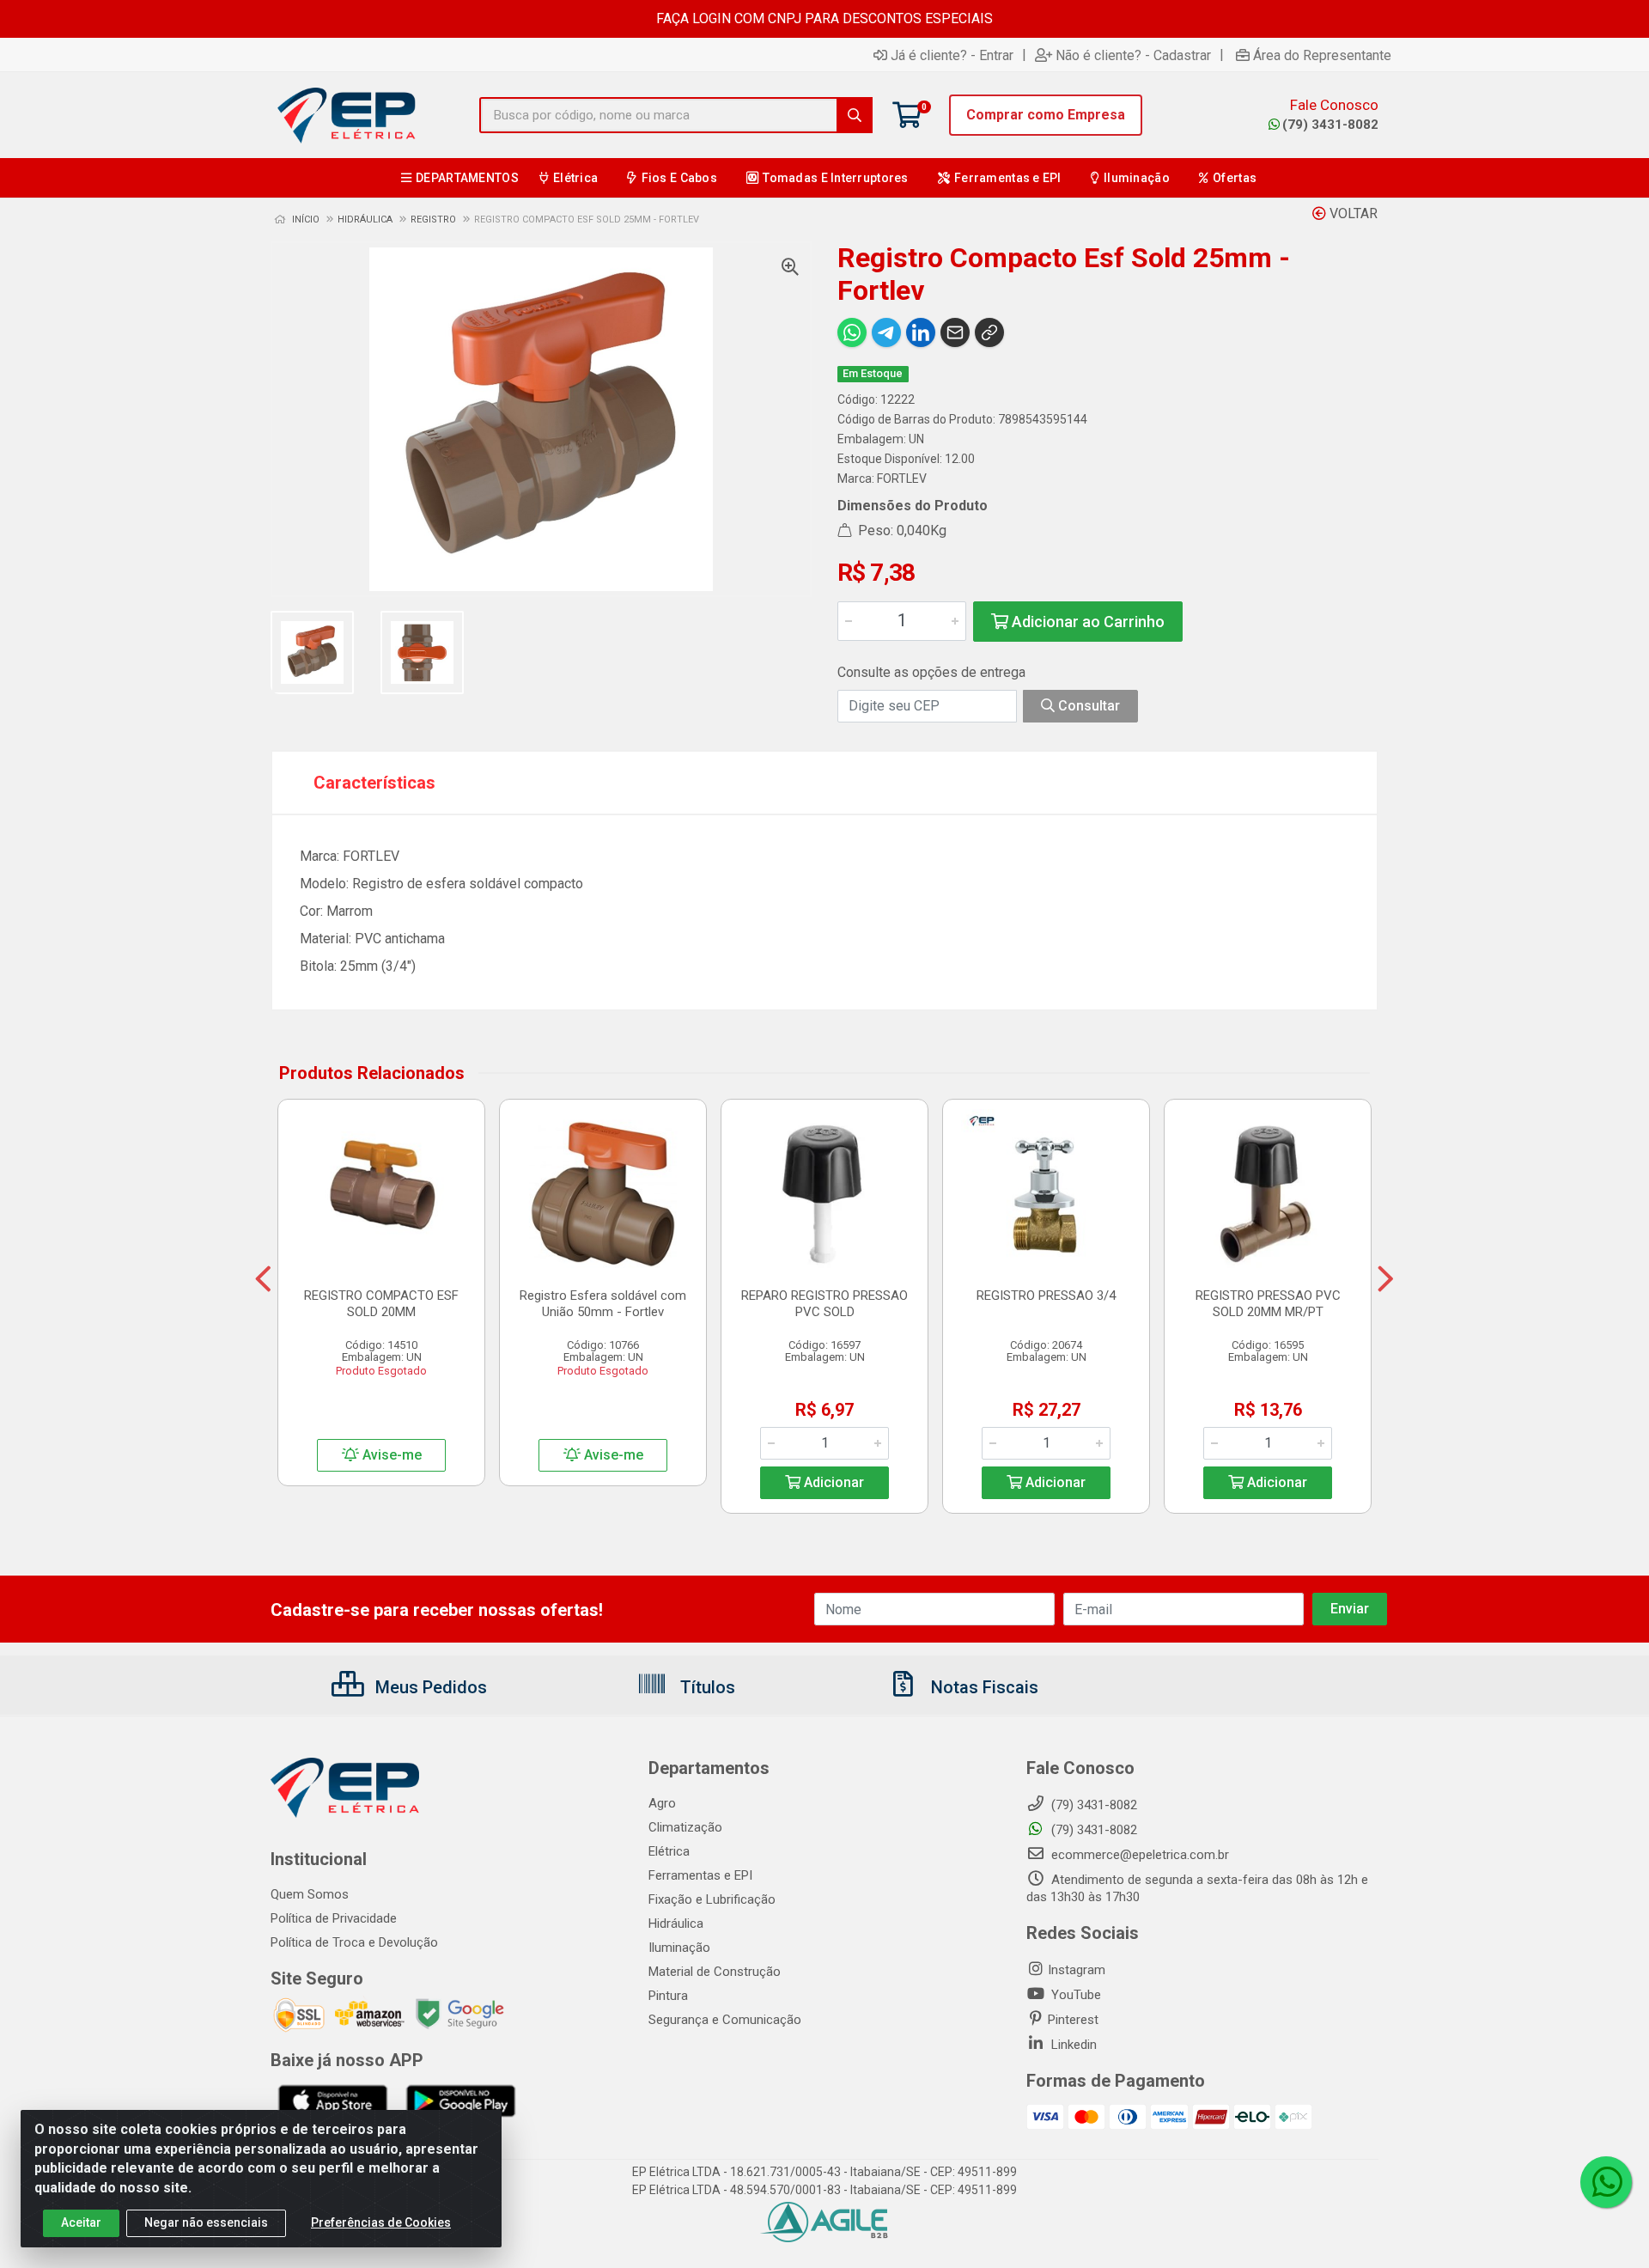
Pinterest (1073, 2020)
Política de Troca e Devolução (354, 1942)
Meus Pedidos (429, 1687)
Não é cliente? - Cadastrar (1133, 55)
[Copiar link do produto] (989, 332)
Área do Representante (1322, 55)
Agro (662, 1803)
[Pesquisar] (855, 115)
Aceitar (81, 2222)
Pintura (668, 1996)
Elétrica (669, 1851)
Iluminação (679, 1948)
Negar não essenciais (206, 2222)
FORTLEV (902, 479)
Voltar (1352, 213)
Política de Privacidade (334, 1918)
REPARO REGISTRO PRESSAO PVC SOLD (824, 1304)
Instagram (1077, 1970)
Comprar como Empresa (1046, 115)
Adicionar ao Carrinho (1086, 622)
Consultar (1087, 706)
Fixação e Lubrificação (712, 1899)
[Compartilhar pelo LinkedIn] (921, 332)
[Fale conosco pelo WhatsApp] (1606, 2182)
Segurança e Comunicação (725, 2020)
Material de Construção (715, 1972)
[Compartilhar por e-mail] (955, 332)
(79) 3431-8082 (1330, 125)
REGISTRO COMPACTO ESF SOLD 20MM (381, 1304)
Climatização (685, 1827)
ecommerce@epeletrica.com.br (1138, 1855)
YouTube (1074, 1995)
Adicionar (832, 1482)
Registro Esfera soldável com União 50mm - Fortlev (603, 1304)
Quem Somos (310, 1894)
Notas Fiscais (983, 1687)
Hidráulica (676, 1924)
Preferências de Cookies (381, 2222)
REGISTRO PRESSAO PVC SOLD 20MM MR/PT (1268, 1304)
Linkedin (1072, 2045)
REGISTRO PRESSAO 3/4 (1046, 1296)
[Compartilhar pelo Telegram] (886, 332)
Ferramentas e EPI (700, 1875)
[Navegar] (263, 1279)
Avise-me (390, 1455)
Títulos (706, 1687)
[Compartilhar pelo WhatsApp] (852, 332)
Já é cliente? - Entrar (952, 55)
